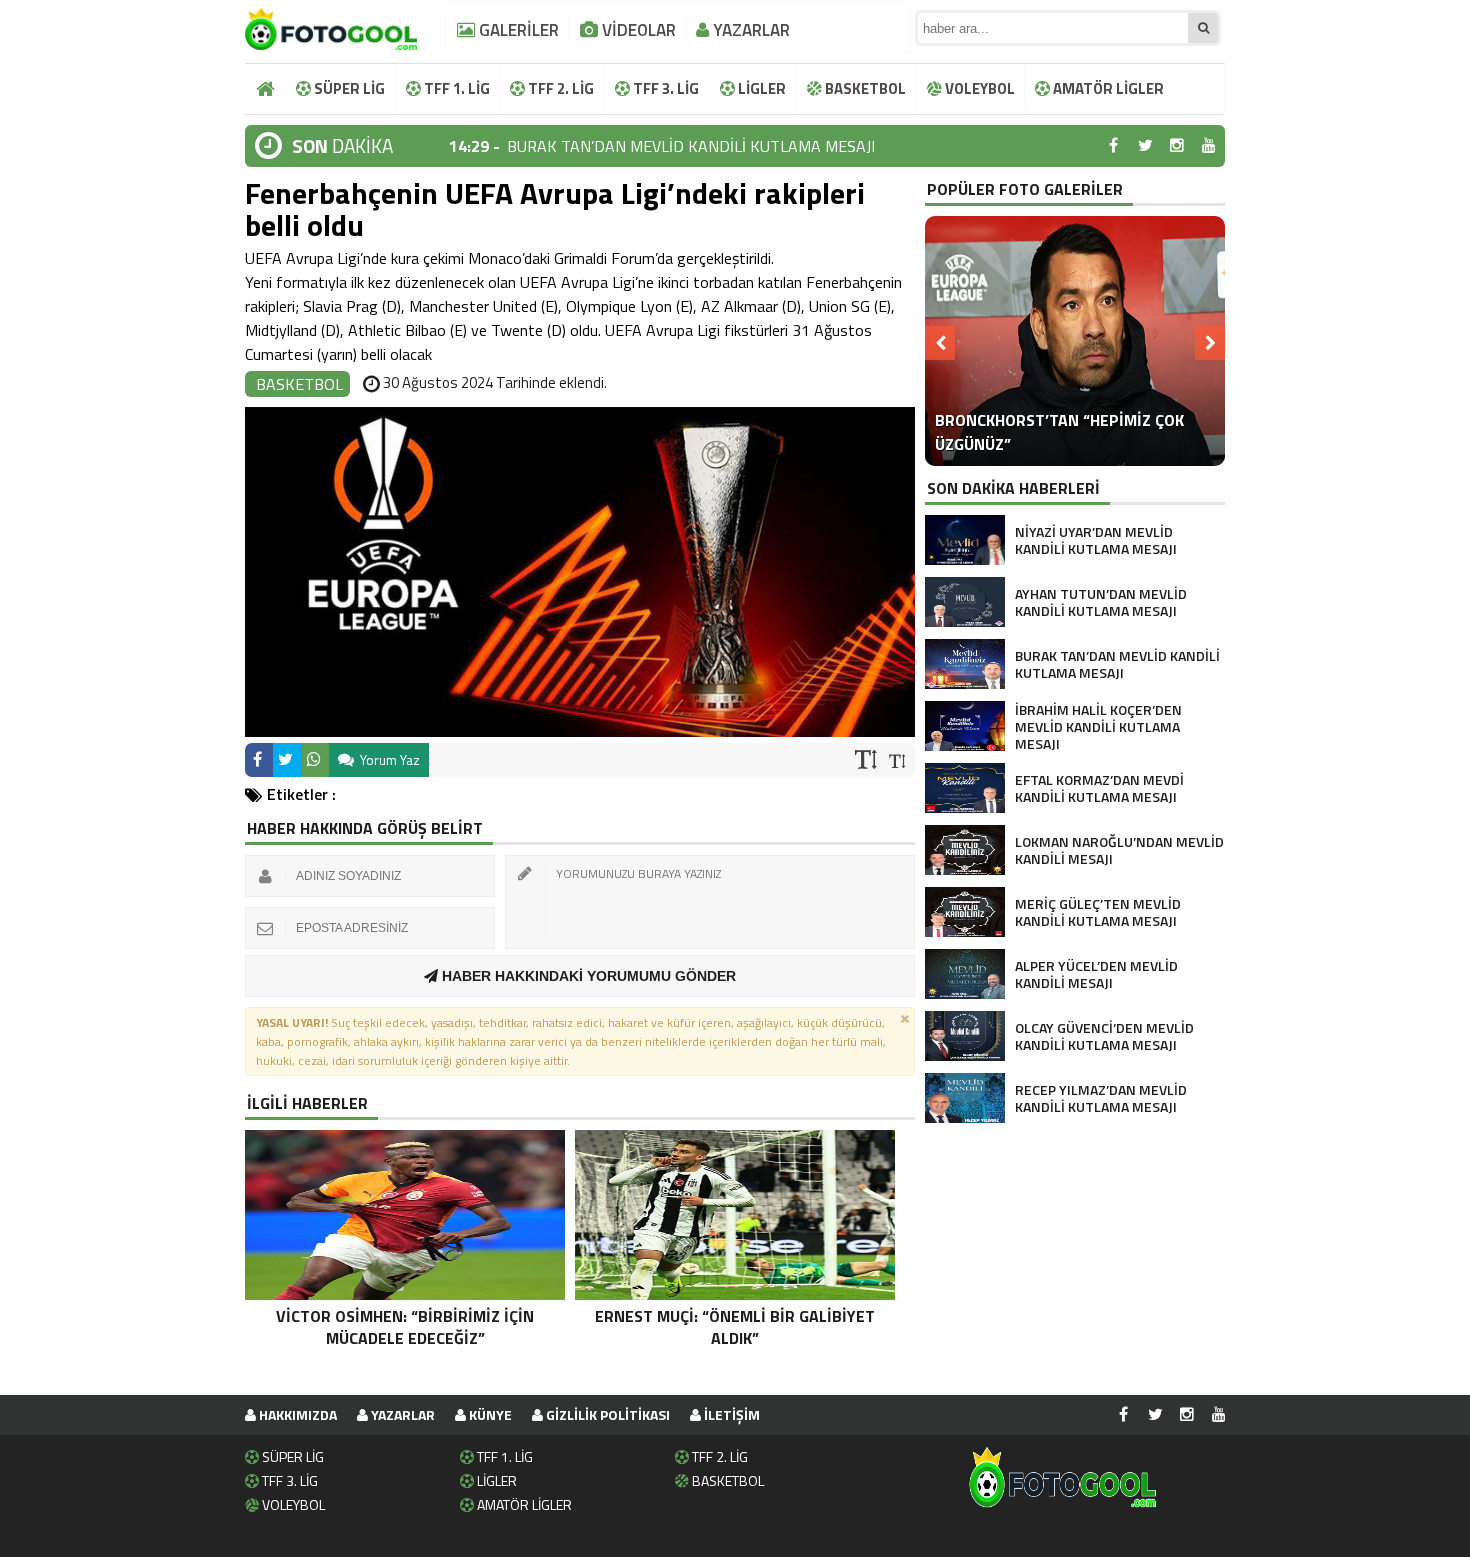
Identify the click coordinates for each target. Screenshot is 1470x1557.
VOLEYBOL (978, 88)
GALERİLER (517, 30)
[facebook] (1113, 146)
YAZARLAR (749, 30)
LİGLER (760, 88)
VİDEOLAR (637, 30)
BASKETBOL (864, 88)
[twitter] (1145, 146)
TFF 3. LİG (664, 88)
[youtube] (1209, 146)
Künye (489, 1414)
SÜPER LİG (348, 88)
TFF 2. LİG (559, 88)
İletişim (730, 1414)
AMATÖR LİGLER (1107, 88)
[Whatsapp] (315, 760)
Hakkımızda (296, 1414)
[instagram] (1177, 146)
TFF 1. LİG (455, 88)
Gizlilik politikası (606, 1414)
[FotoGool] (331, 25)
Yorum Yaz (388, 759)
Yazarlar (401, 1414)
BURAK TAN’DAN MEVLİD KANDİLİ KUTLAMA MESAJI (691, 146)
